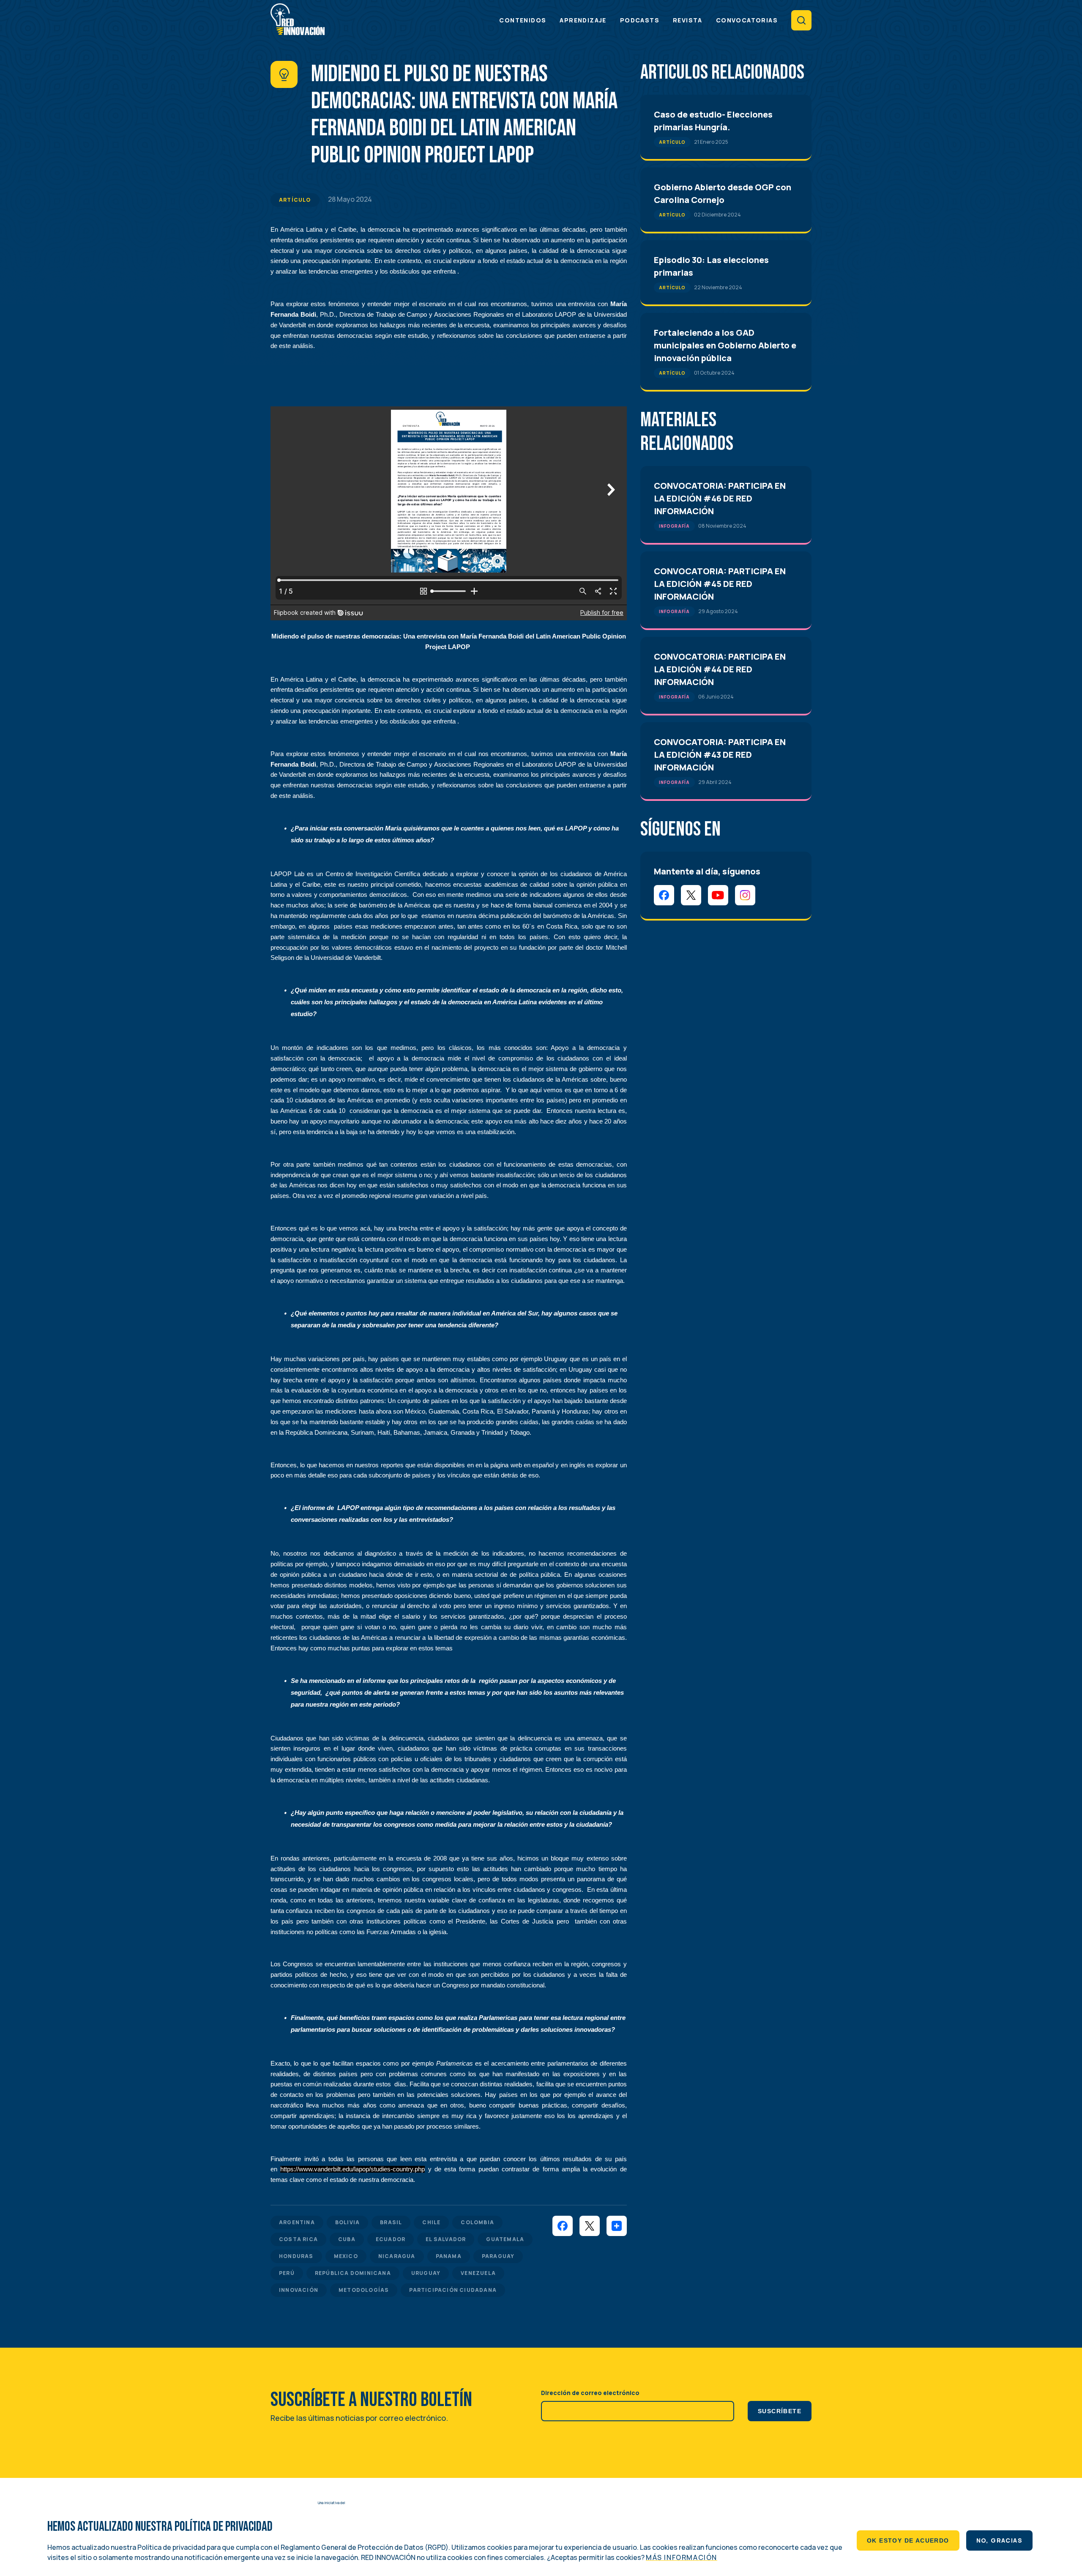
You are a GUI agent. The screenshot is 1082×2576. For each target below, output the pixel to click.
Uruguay (426, 2273)
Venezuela (478, 2273)
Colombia (477, 2222)
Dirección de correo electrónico (590, 2393)
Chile (431, 2222)
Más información (682, 2557)
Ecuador (391, 2239)
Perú (287, 2273)
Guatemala (505, 2239)
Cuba (347, 2239)
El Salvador (446, 2239)
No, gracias (999, 2540)
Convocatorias (747, 20)
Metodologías (364, 2290)
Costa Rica (298, 2239)
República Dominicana (353, 2273)
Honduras (296, 2256)
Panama (449, 2256)
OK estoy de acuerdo (908, 2540)
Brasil (391, 2222)
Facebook (664, 895)
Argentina (297, 2222)
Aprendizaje (583, 20)
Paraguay (498, 2256)
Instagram (745, 895)
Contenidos (523, 20)
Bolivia (347, 2222)
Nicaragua (397, 2256)
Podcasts (640, 20)
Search (801, 20)
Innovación (299, 2290)
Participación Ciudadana (453, 2290)
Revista (688, 20)
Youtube (718, 895)
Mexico (346, 2256)
